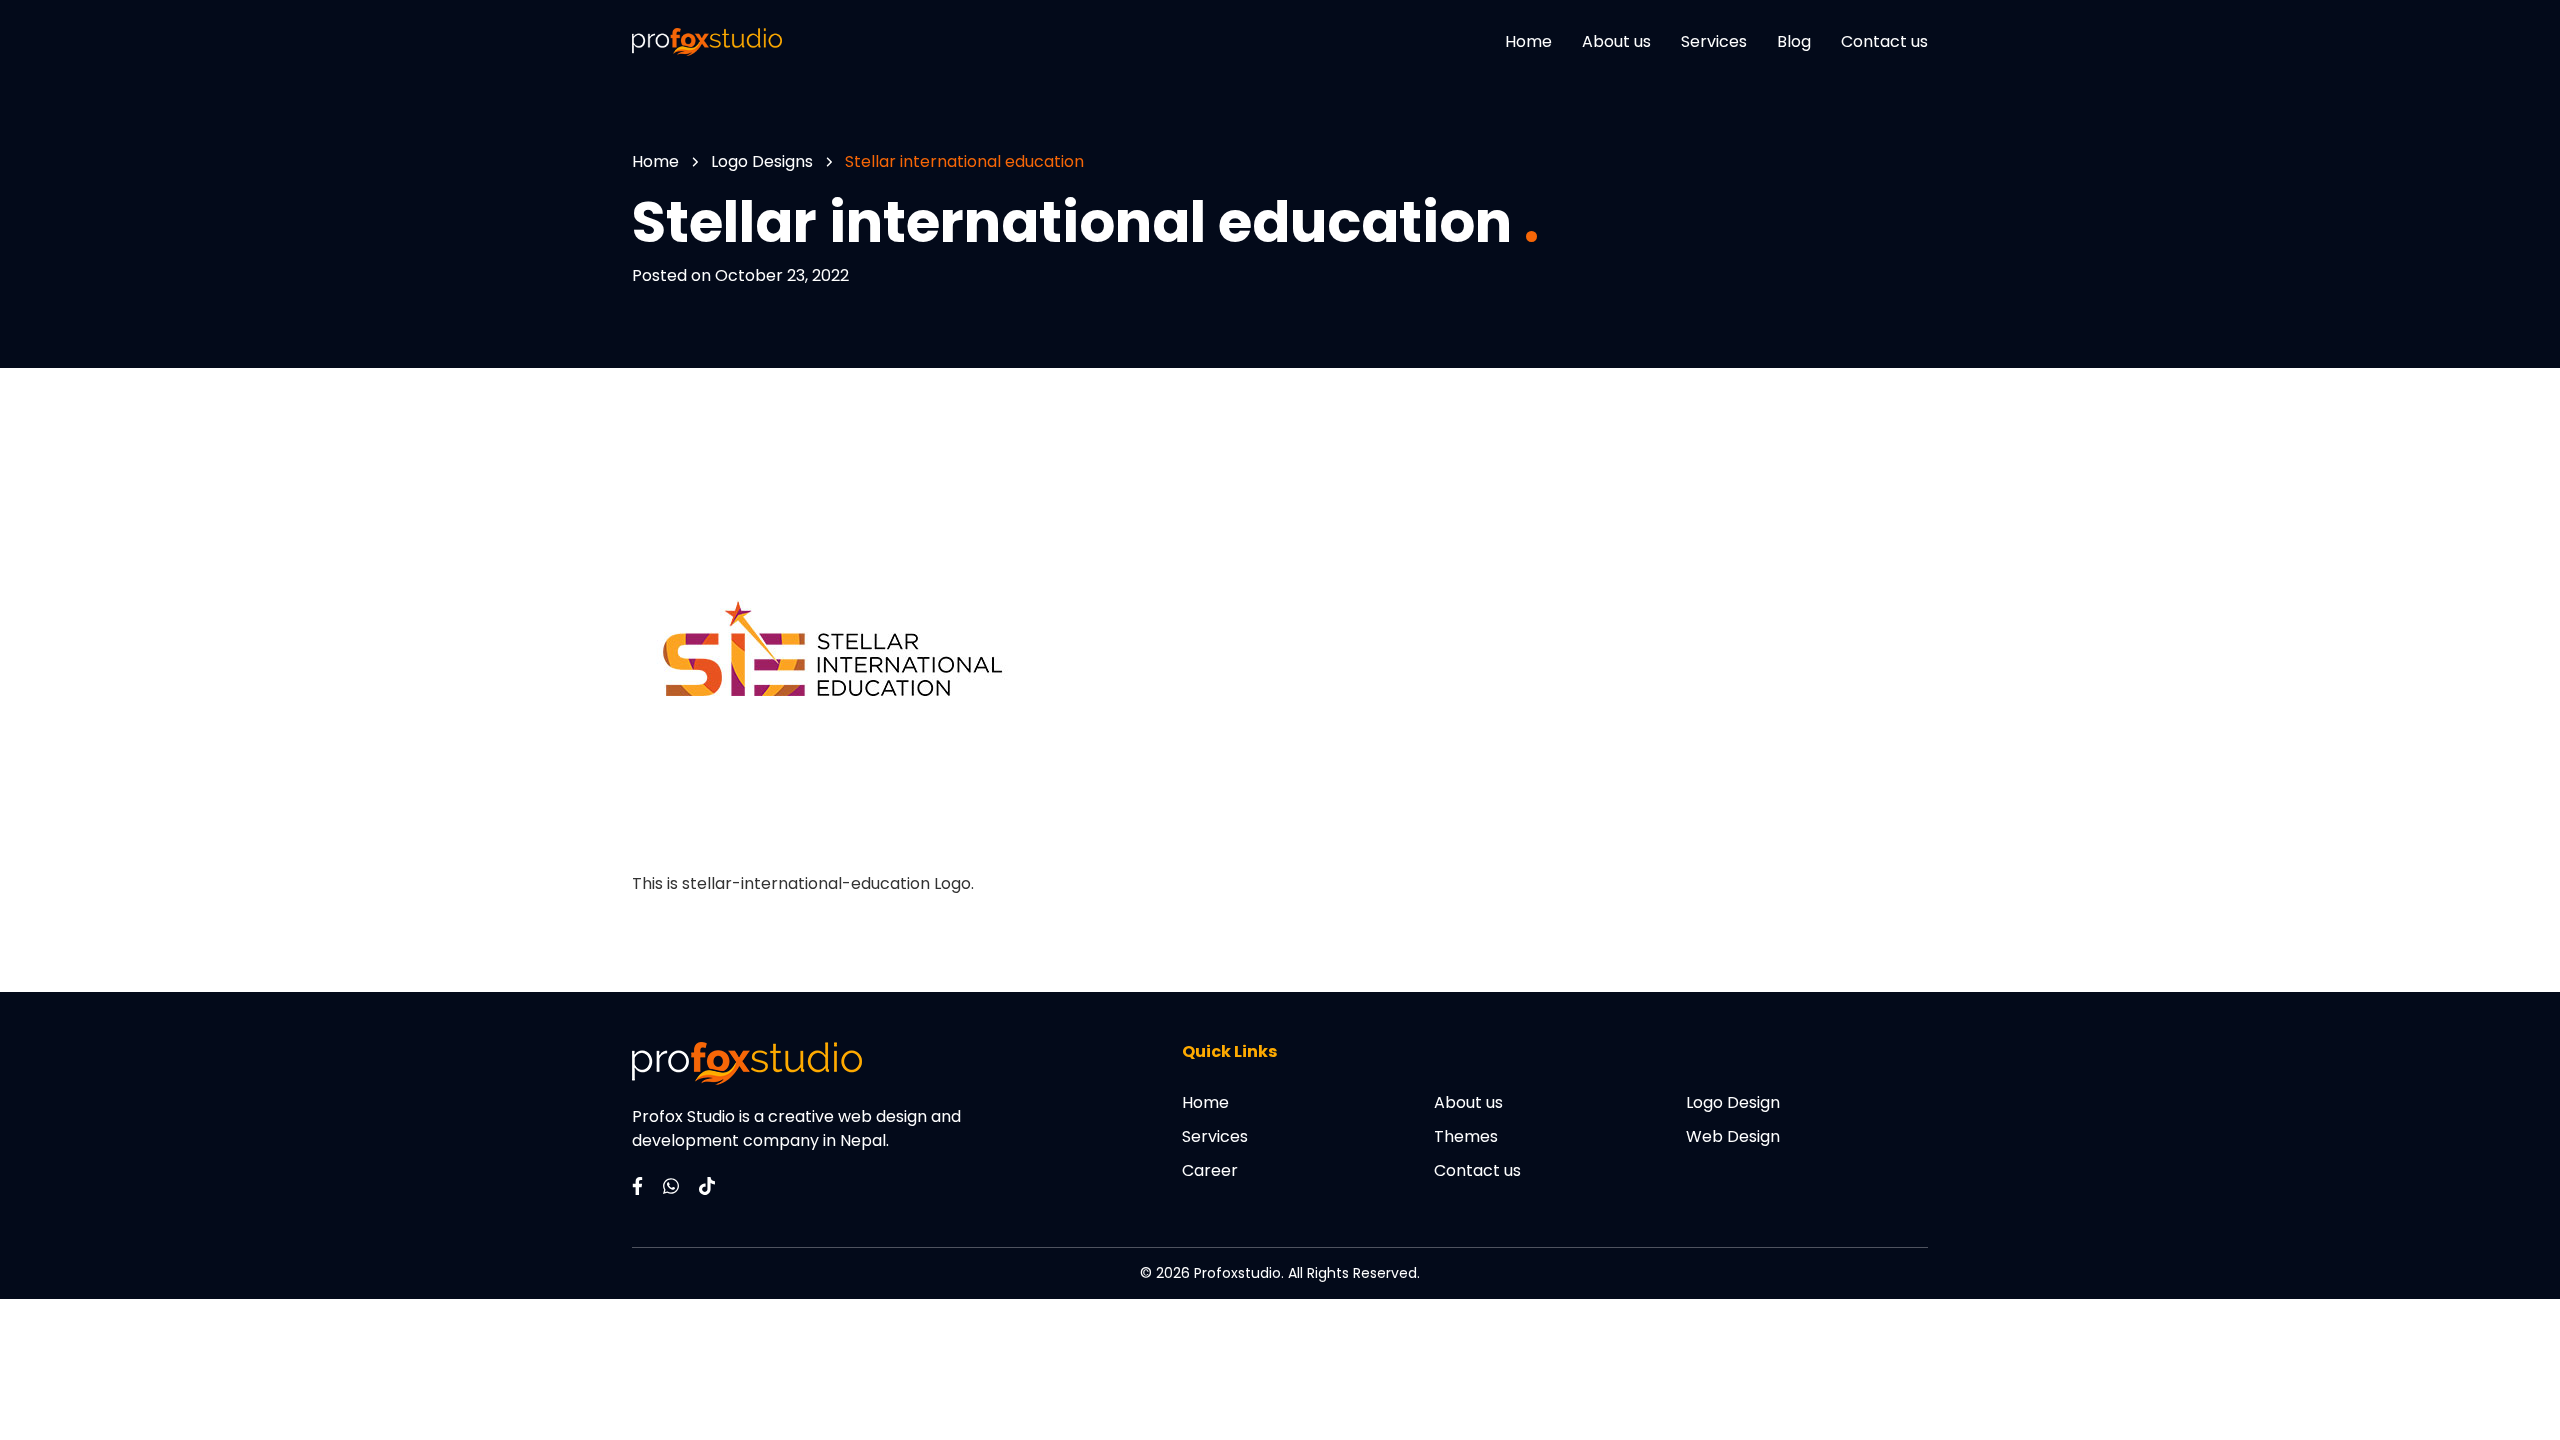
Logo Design (1733, 1102)
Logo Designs (762, 161)
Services (1714, 41)
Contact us (1884, 41)
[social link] (637, 1184)
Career (1210, 1170)
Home (1528, 41)
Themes (1466, 1136)
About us (1616, 41)
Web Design (1733, 1136)
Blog (1794, 41)
